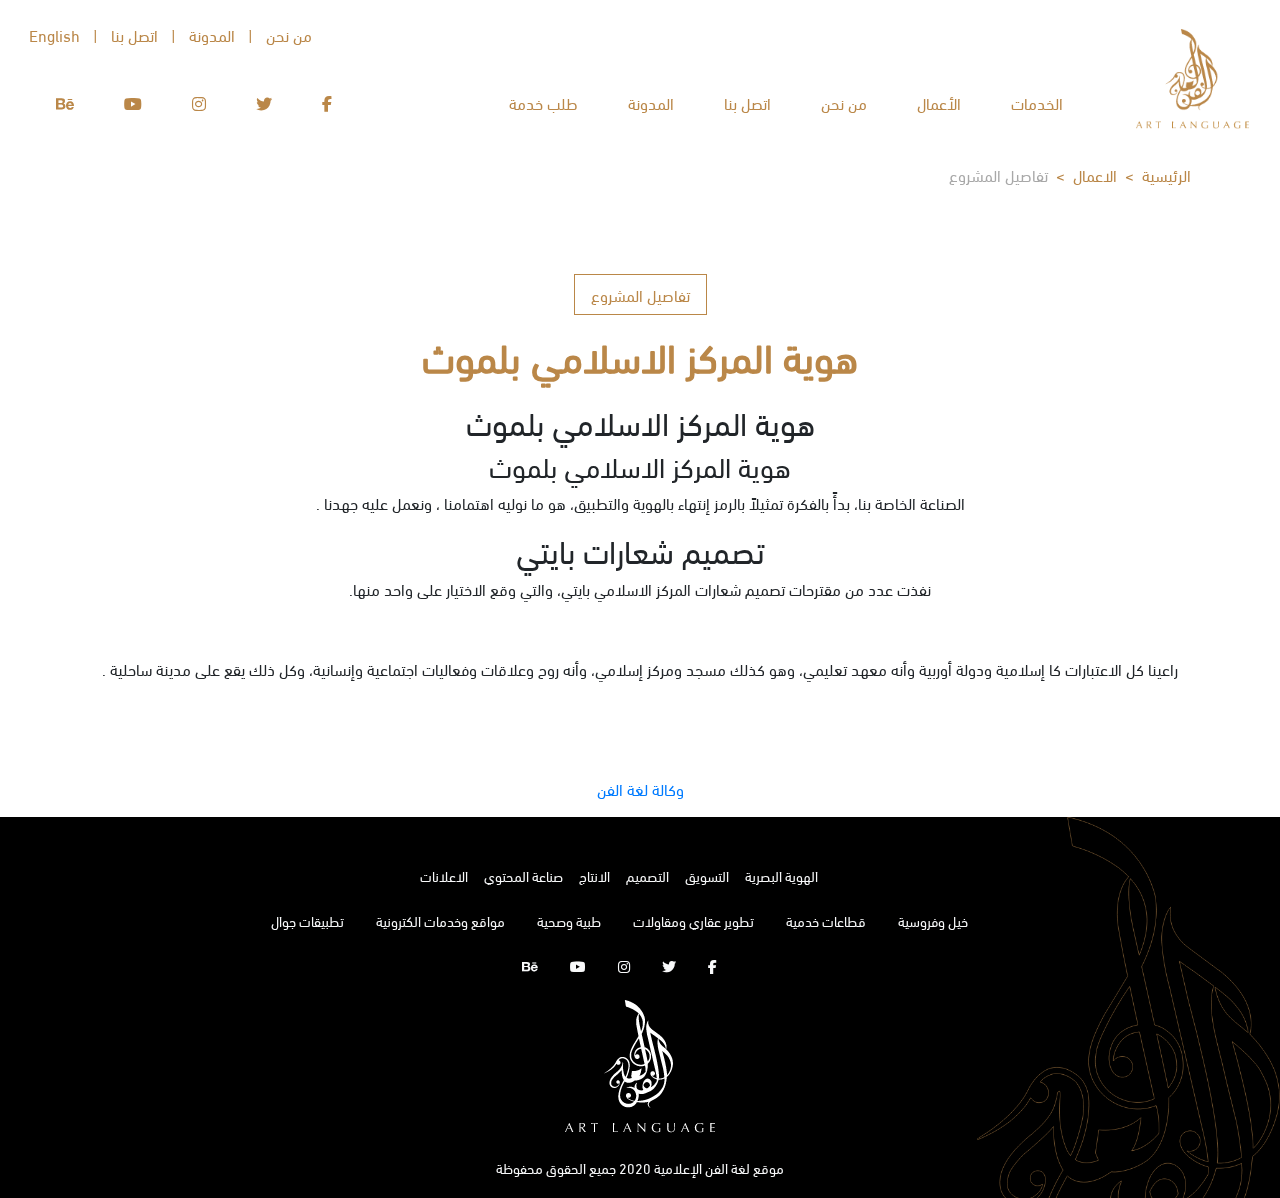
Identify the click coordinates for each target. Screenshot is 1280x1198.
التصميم (647, 875)
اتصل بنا (747, 102)
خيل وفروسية (933, 920)
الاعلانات (444, 875)
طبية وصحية (569, 920)
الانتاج (594, 875)
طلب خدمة (543, 102)
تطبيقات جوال (307, 920)
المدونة (651, 102)
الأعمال (939, 102)
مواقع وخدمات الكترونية (440, 920)
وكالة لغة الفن (640, 788)
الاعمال (1095, 174)
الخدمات (1037, 102)
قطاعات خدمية (826, 920)
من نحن (844, 102)
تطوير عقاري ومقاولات (693, 920)
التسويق (707, 875)
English (54, 34)
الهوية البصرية (781, 875)
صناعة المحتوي (523, 875)
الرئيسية (1166, 174)
